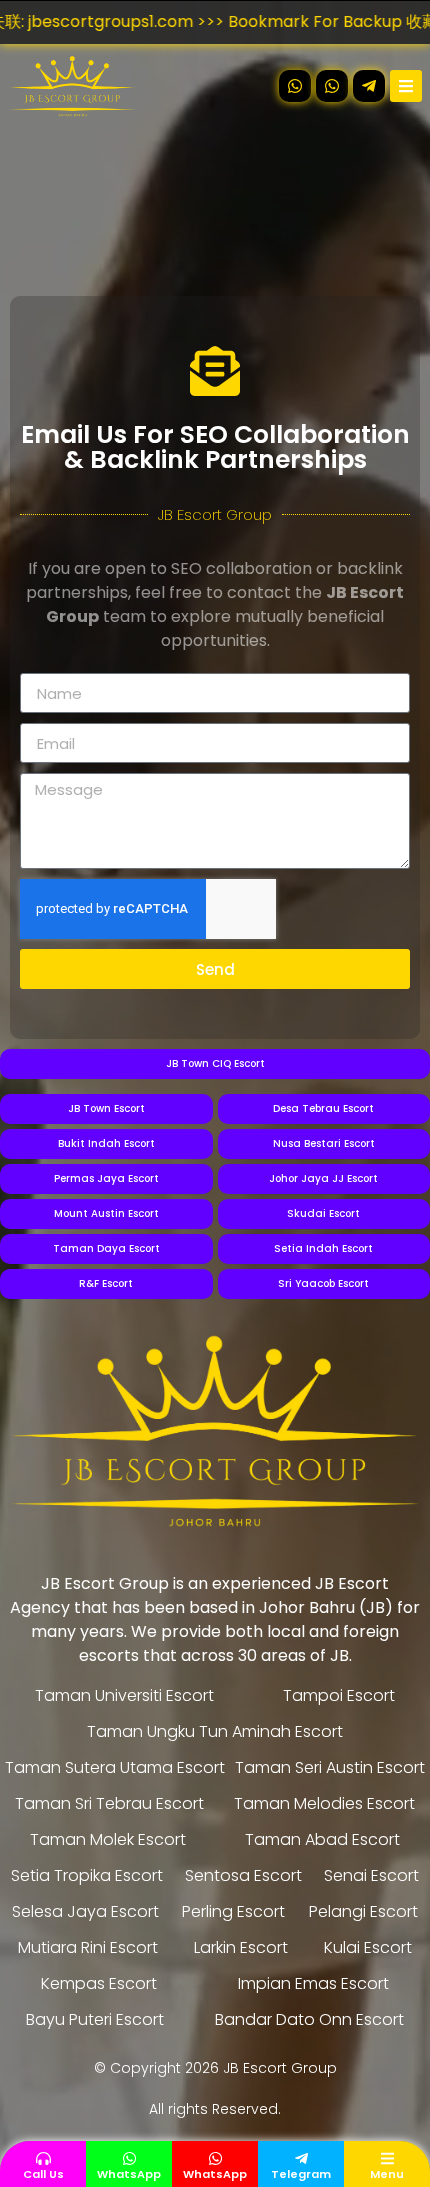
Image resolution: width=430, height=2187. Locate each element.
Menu (387, 2174)
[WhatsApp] (129, 2158)
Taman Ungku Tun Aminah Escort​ (215, 1731)
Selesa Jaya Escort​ (85, 1911)
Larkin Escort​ (241, 1947)
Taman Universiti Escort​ (124, 1695)
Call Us (43, 2174)
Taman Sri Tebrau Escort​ (109, 1803)
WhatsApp (129, 2174)
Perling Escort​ (233, 1911)
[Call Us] (43, 2158)
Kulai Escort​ (368, 1947)
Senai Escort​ (371, 1875)
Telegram (301, 2174)
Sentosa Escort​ (243, 1875)
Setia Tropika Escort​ (87, 1875)
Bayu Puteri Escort (95, 2019)
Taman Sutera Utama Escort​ (115, 1767)
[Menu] (387, 2158)
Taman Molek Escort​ (108, 1839)
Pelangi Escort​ (363, 1911)
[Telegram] (301, 2158)
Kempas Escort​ (99, 1983)
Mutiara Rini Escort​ (88, 1947)
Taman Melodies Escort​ (324, 1803)
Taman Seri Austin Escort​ (330, 1767)
